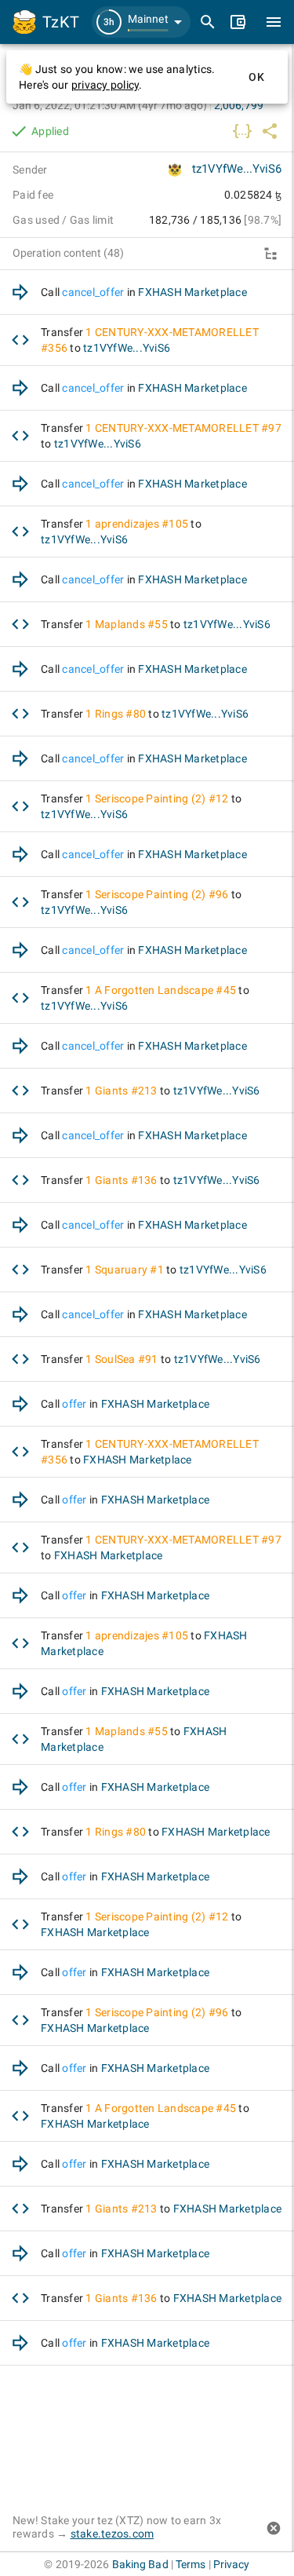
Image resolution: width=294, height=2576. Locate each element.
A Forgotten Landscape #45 (165, 990)
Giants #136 (126, 1180)
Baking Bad (140, 2564)
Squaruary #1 (129, 1270)
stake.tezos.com (113, 2534)
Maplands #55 (131, 624)
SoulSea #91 (127, 1359)
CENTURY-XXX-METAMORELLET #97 (188, 428)
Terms (191, 2564)
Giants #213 (126, 1091)
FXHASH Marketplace (192, 292)
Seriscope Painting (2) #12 (162, 798)
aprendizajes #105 (142, 524)
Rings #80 (120, 714)
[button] (141, 22)
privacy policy (105, 85)
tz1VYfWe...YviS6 (237, 169)
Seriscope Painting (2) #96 (162, 894)
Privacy (232, 2564)
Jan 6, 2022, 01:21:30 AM (110, 105)
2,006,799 (239, 105)
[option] (147, 292)
